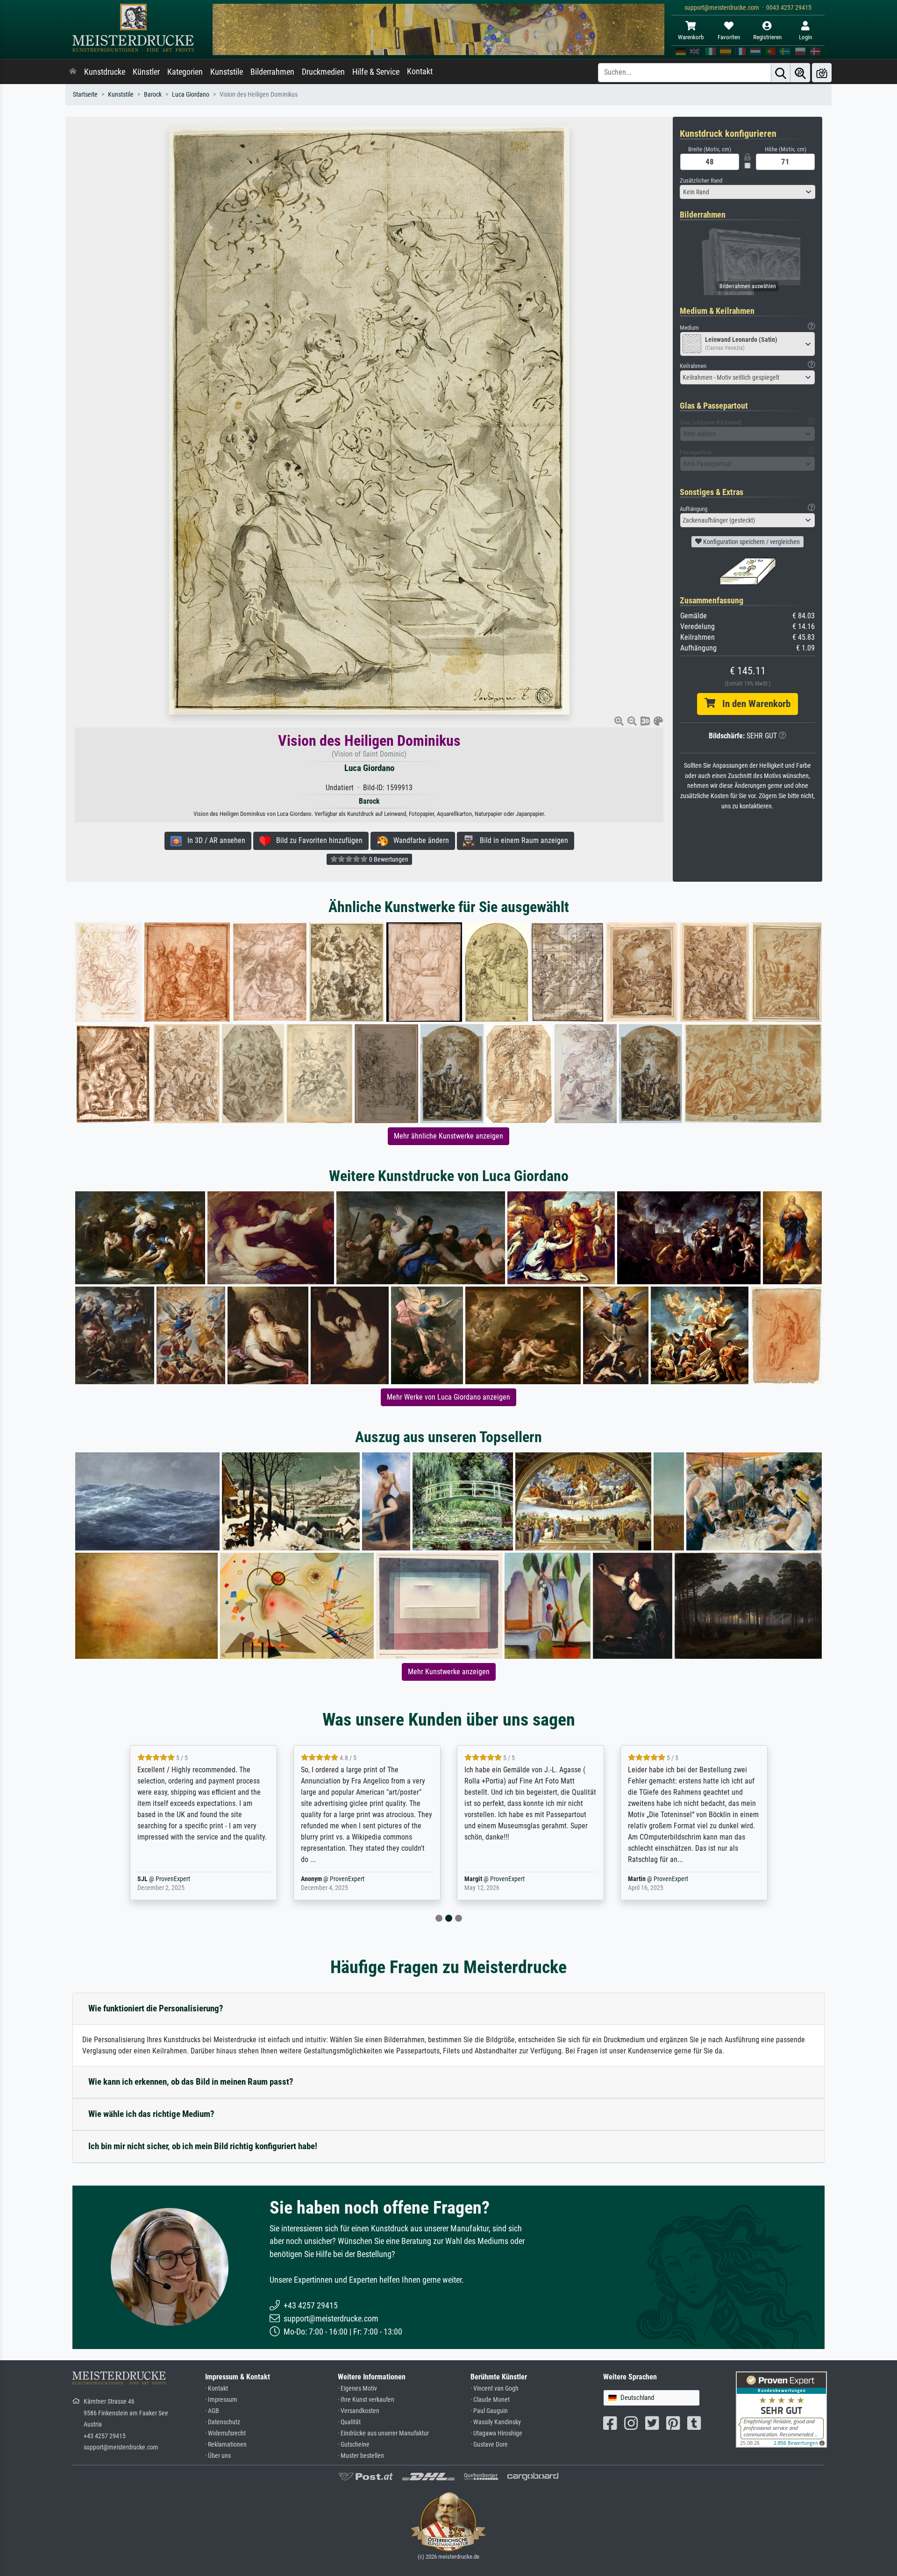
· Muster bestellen (361, 2456)
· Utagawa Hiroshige (496, 2433)
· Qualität (349, 2422)
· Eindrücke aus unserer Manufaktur (383, 2433)
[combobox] (747, 192)
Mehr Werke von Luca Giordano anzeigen (448, 1397)
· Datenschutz (223, 2422)
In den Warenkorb (753, 704)
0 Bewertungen (388, 859)
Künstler (146, 72)
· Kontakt (217, 2388)
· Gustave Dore (489, 2445)
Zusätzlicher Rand (701, 180)
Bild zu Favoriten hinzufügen (317, 840)
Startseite (85, 95)
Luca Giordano (191, 95)
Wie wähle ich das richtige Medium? (151, 2114)
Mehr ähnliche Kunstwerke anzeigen (448, 1136)
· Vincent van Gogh (495, 2388)
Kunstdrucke (105, 72)
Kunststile (227, 72)
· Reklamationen (226, 2445)
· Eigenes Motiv (357, 2388)
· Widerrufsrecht (225, 2433)
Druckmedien (323, 72)
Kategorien (185, 72)
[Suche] (781, 73)
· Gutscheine (354, 2445)
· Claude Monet (490, 2400)
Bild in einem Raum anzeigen (521, 840)
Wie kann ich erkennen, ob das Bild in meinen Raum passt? (191, 2082)
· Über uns (218, 2456)
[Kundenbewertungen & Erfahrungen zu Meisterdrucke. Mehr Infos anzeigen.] (781, 2409)
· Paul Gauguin (489, 2411)
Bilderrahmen (272, 72)
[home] (73, 72)
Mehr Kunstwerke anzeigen (449, 1672)
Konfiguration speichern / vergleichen (751, 542)
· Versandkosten (359, 2411)
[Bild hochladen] (822, 73)
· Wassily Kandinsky (496, 2422)
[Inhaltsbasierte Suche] (800, 73)
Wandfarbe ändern (418, 840)
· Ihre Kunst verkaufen (366, 2400)
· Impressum (221, 2400)
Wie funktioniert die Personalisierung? (156, 2008)
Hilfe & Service (376, 72)
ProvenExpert (184, 1879)
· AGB (212, 2411)
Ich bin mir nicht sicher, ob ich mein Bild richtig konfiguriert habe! (203, 2146)
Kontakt (420, 71)
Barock (153, 95)
